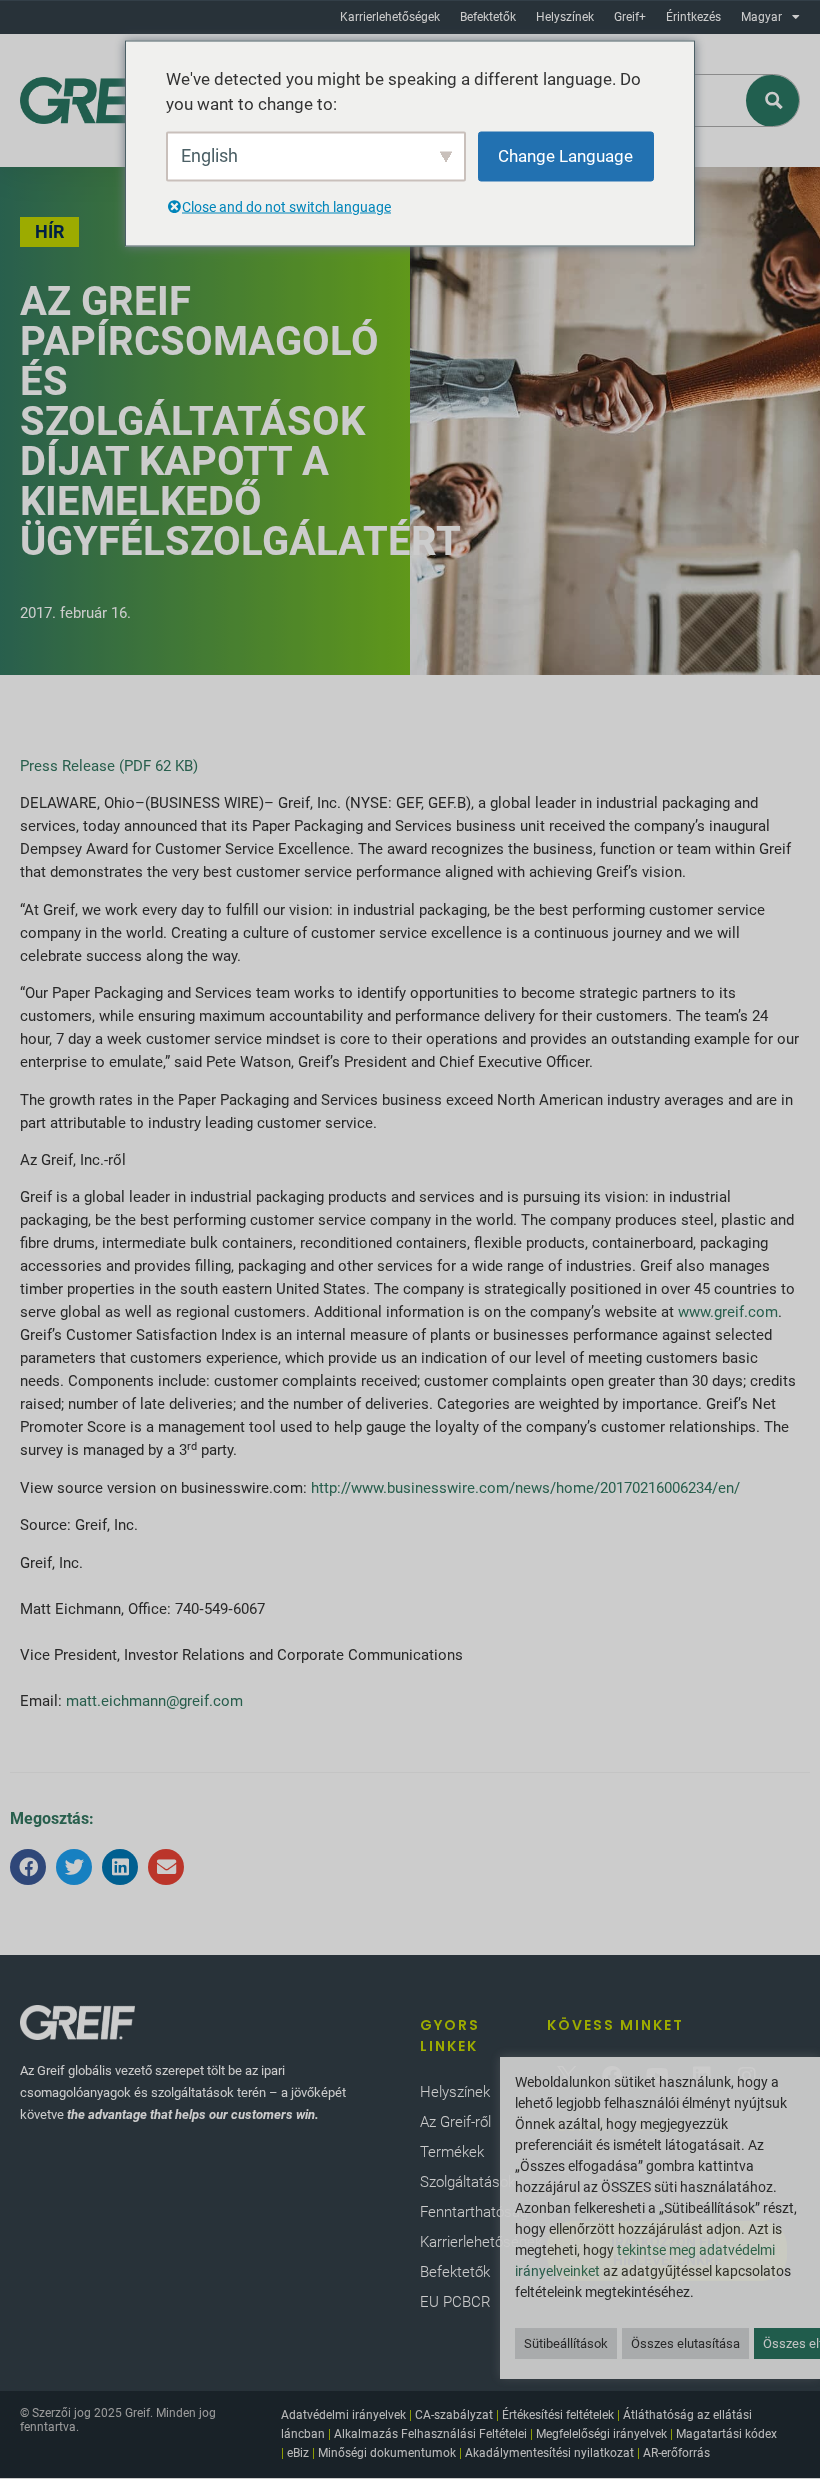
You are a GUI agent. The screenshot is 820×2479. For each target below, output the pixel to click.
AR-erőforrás (676, 2453)
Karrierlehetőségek (390, 17)
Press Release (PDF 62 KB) (109, 766)
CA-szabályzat (454, 2415)
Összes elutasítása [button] (685, 2343)
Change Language (565, 155)
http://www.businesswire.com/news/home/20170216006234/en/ (525, 1488)
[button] (28, 1867)
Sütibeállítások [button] (566, 2343)
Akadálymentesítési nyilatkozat (549, 2453)
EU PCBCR (455, 2302)
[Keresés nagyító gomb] (773, 100)
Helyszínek (565, 17)
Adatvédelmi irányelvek (343, 2415)
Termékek (452, 2152)
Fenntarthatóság (474, 2212)
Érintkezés (693, 17)
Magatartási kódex (726, 2434)
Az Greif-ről (455, 2122)
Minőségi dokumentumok (387, 2453)
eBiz (298, 2453)
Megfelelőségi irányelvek (601, 2434)
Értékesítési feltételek (558, 2415)
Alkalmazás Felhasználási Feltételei (430, 2434)
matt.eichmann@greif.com (154, 1701)
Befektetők (488, 17)
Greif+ (630, 17)
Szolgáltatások (467, 2182)
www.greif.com (728, 1312)
